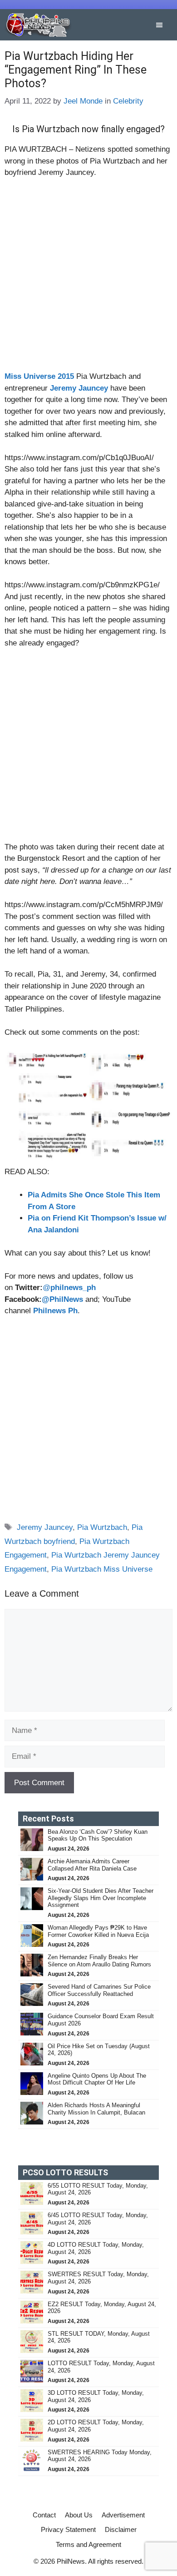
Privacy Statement (68, 2529)
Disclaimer (121, 2529)
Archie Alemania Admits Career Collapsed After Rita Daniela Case (92, 1865)
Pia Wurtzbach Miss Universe (102, 1569)
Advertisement (123, 2515)
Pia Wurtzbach (102, 1527)
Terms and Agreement (88, 2544)
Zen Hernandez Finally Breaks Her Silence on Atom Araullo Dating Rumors (99, 1961)
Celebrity (128, 101)
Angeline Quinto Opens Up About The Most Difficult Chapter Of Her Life (97, 2079)
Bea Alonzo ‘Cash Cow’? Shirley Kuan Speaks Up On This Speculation (98, 1835)
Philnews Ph (55, 1311)
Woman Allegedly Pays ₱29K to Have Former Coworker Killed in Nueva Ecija (98, 1931)
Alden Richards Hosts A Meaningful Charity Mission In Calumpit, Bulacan (96, 2109)
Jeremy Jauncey (45, 1527)
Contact (44, 2515)
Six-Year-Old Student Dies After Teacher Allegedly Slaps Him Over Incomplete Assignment (101, 1898)
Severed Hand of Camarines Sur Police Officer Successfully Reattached (99, 1990)
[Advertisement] (88, 278)
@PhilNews (62, 1299)
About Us (79, 2515)
